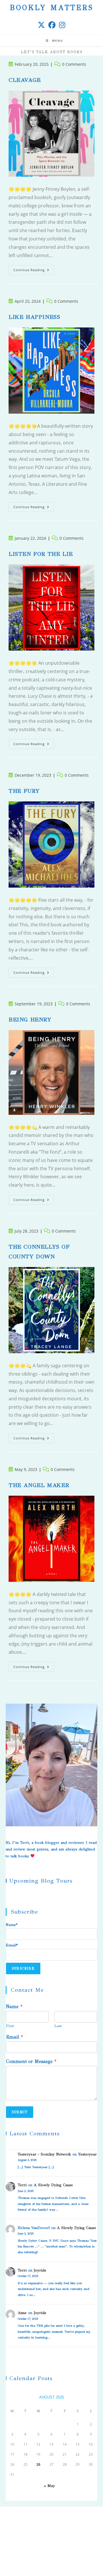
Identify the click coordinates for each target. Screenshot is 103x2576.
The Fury (24, 791)
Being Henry (30, 1020)
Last (58, 2026)
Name (14, 2007)
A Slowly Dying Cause (53, 2185)
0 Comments (74, 64)
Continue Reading (34, 270)
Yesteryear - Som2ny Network (44, 2154)
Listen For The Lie (41, 554)
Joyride (40, 2270)
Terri (22, 2185)
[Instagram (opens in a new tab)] (62, 25)
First (10, 2026)
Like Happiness (34, 317)
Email (14, 2037)
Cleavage (25, 80)
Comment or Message (31, 2061)
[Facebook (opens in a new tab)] (52, 25)
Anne (22, 2313)
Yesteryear (87, 2154)
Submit (20, 2112)
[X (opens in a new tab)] (41, 25)
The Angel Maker (39, 1485)
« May (49, 2486)
